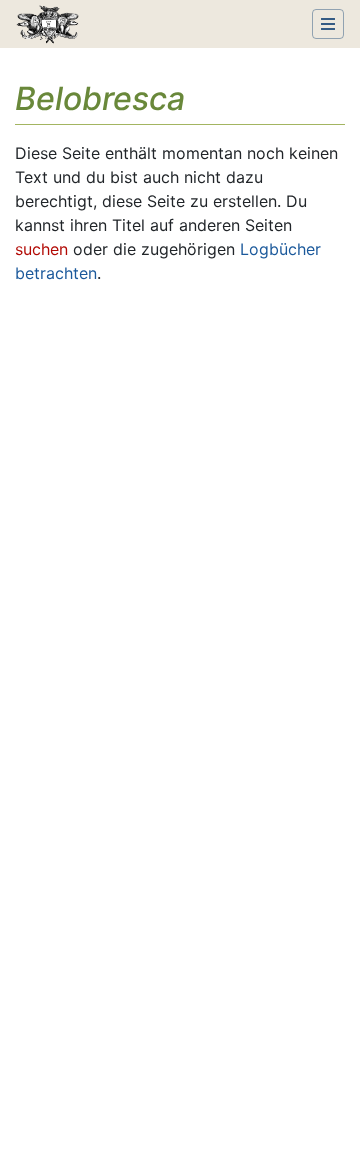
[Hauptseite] (47, 26)
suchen (41, 249)
